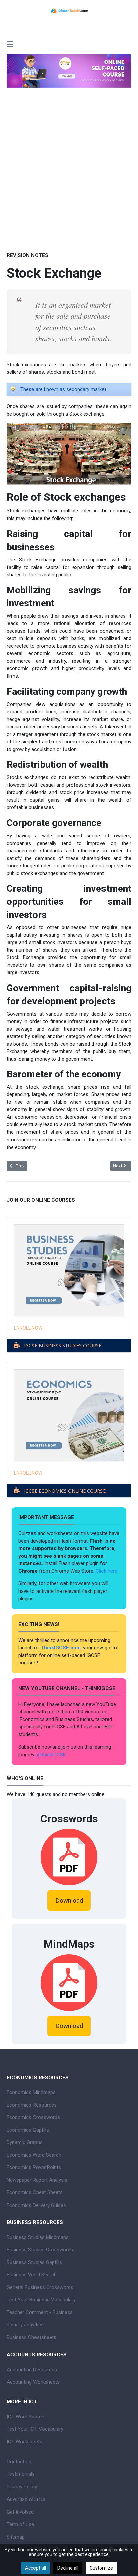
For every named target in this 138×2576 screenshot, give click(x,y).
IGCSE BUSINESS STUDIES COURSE (63, 1345)
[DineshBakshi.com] (69, 10)
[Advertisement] (69, 170)
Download (69, 1901)
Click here (107, 1571)
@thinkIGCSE (51, 1755)
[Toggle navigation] (10, 45)
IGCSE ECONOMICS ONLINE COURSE (65, 1491)
